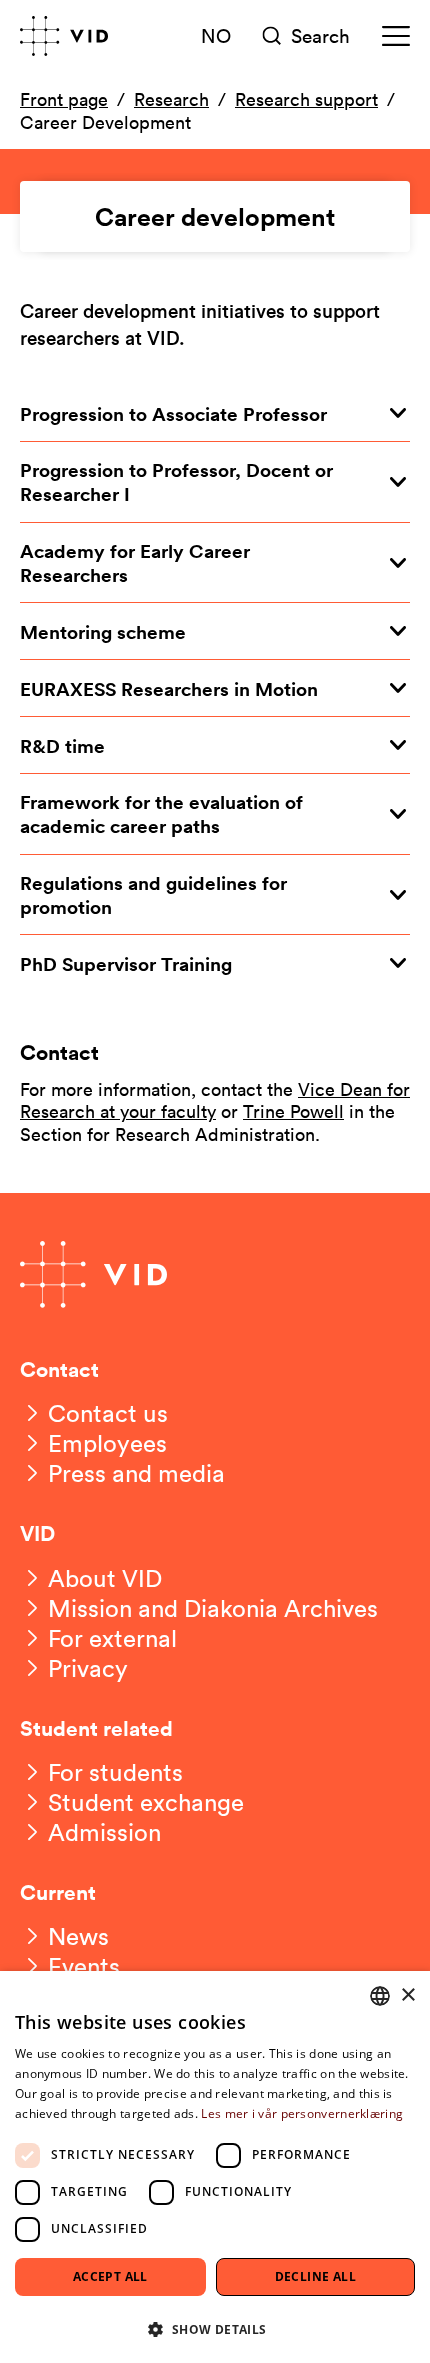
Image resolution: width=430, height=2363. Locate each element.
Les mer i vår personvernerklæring (302, 2113)
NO (216, 35)
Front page (64, 99)
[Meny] (396, 36)
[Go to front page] (64, 36)
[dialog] (215, 2167)
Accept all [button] (110, 2276)
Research (171, 99)
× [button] (407, 1995)
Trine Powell (293, 1111)
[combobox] (380, 1996)
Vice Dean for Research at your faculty (215, 1100)
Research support (306, 99)
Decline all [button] (315, 2276)
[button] (215, 2328)
